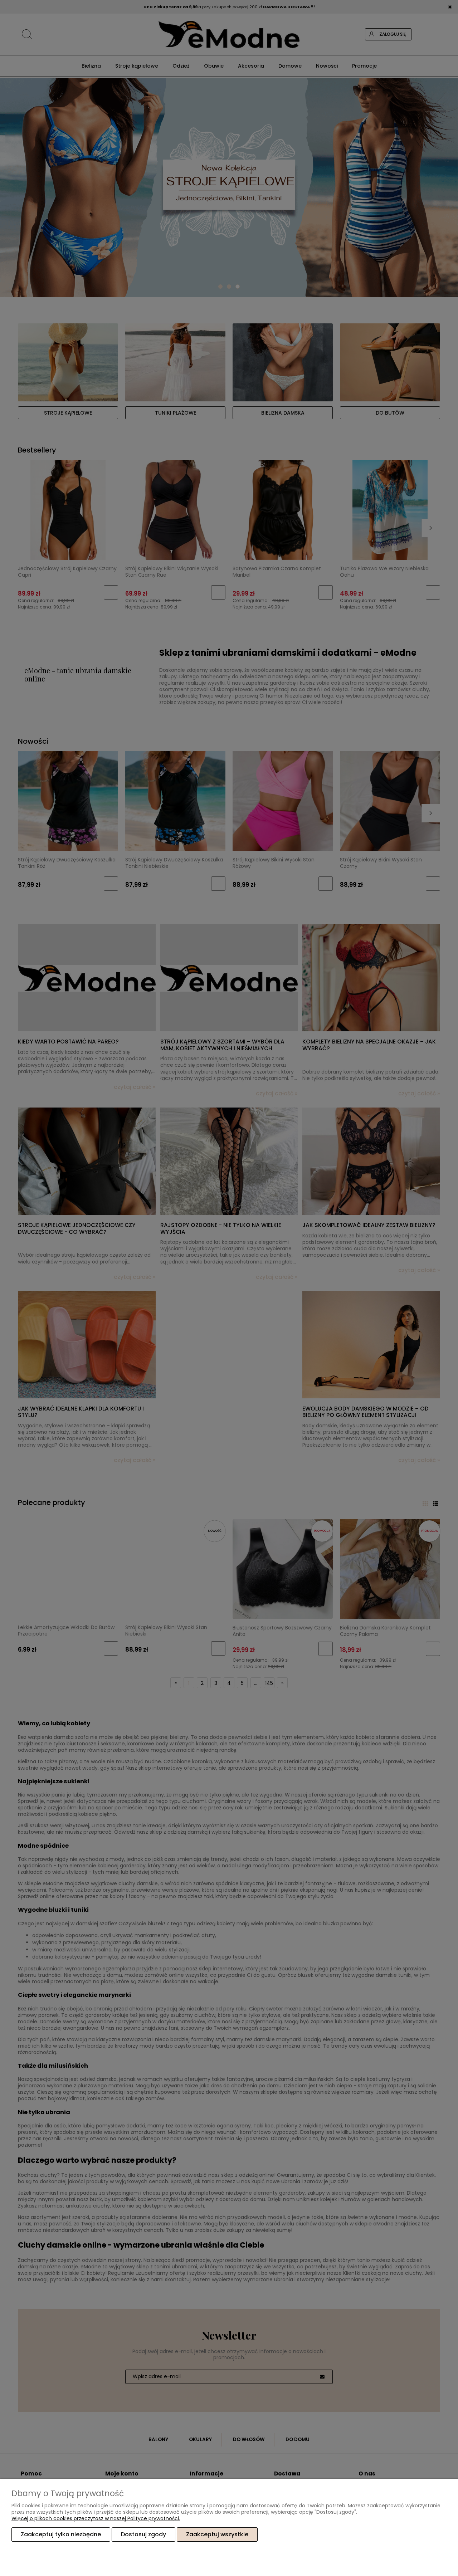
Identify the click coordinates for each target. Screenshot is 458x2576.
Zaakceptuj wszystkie (217, 2534)
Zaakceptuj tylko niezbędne (61, 2534)
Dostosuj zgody (143, 2534)
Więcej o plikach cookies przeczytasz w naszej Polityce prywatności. (96, 2518)
